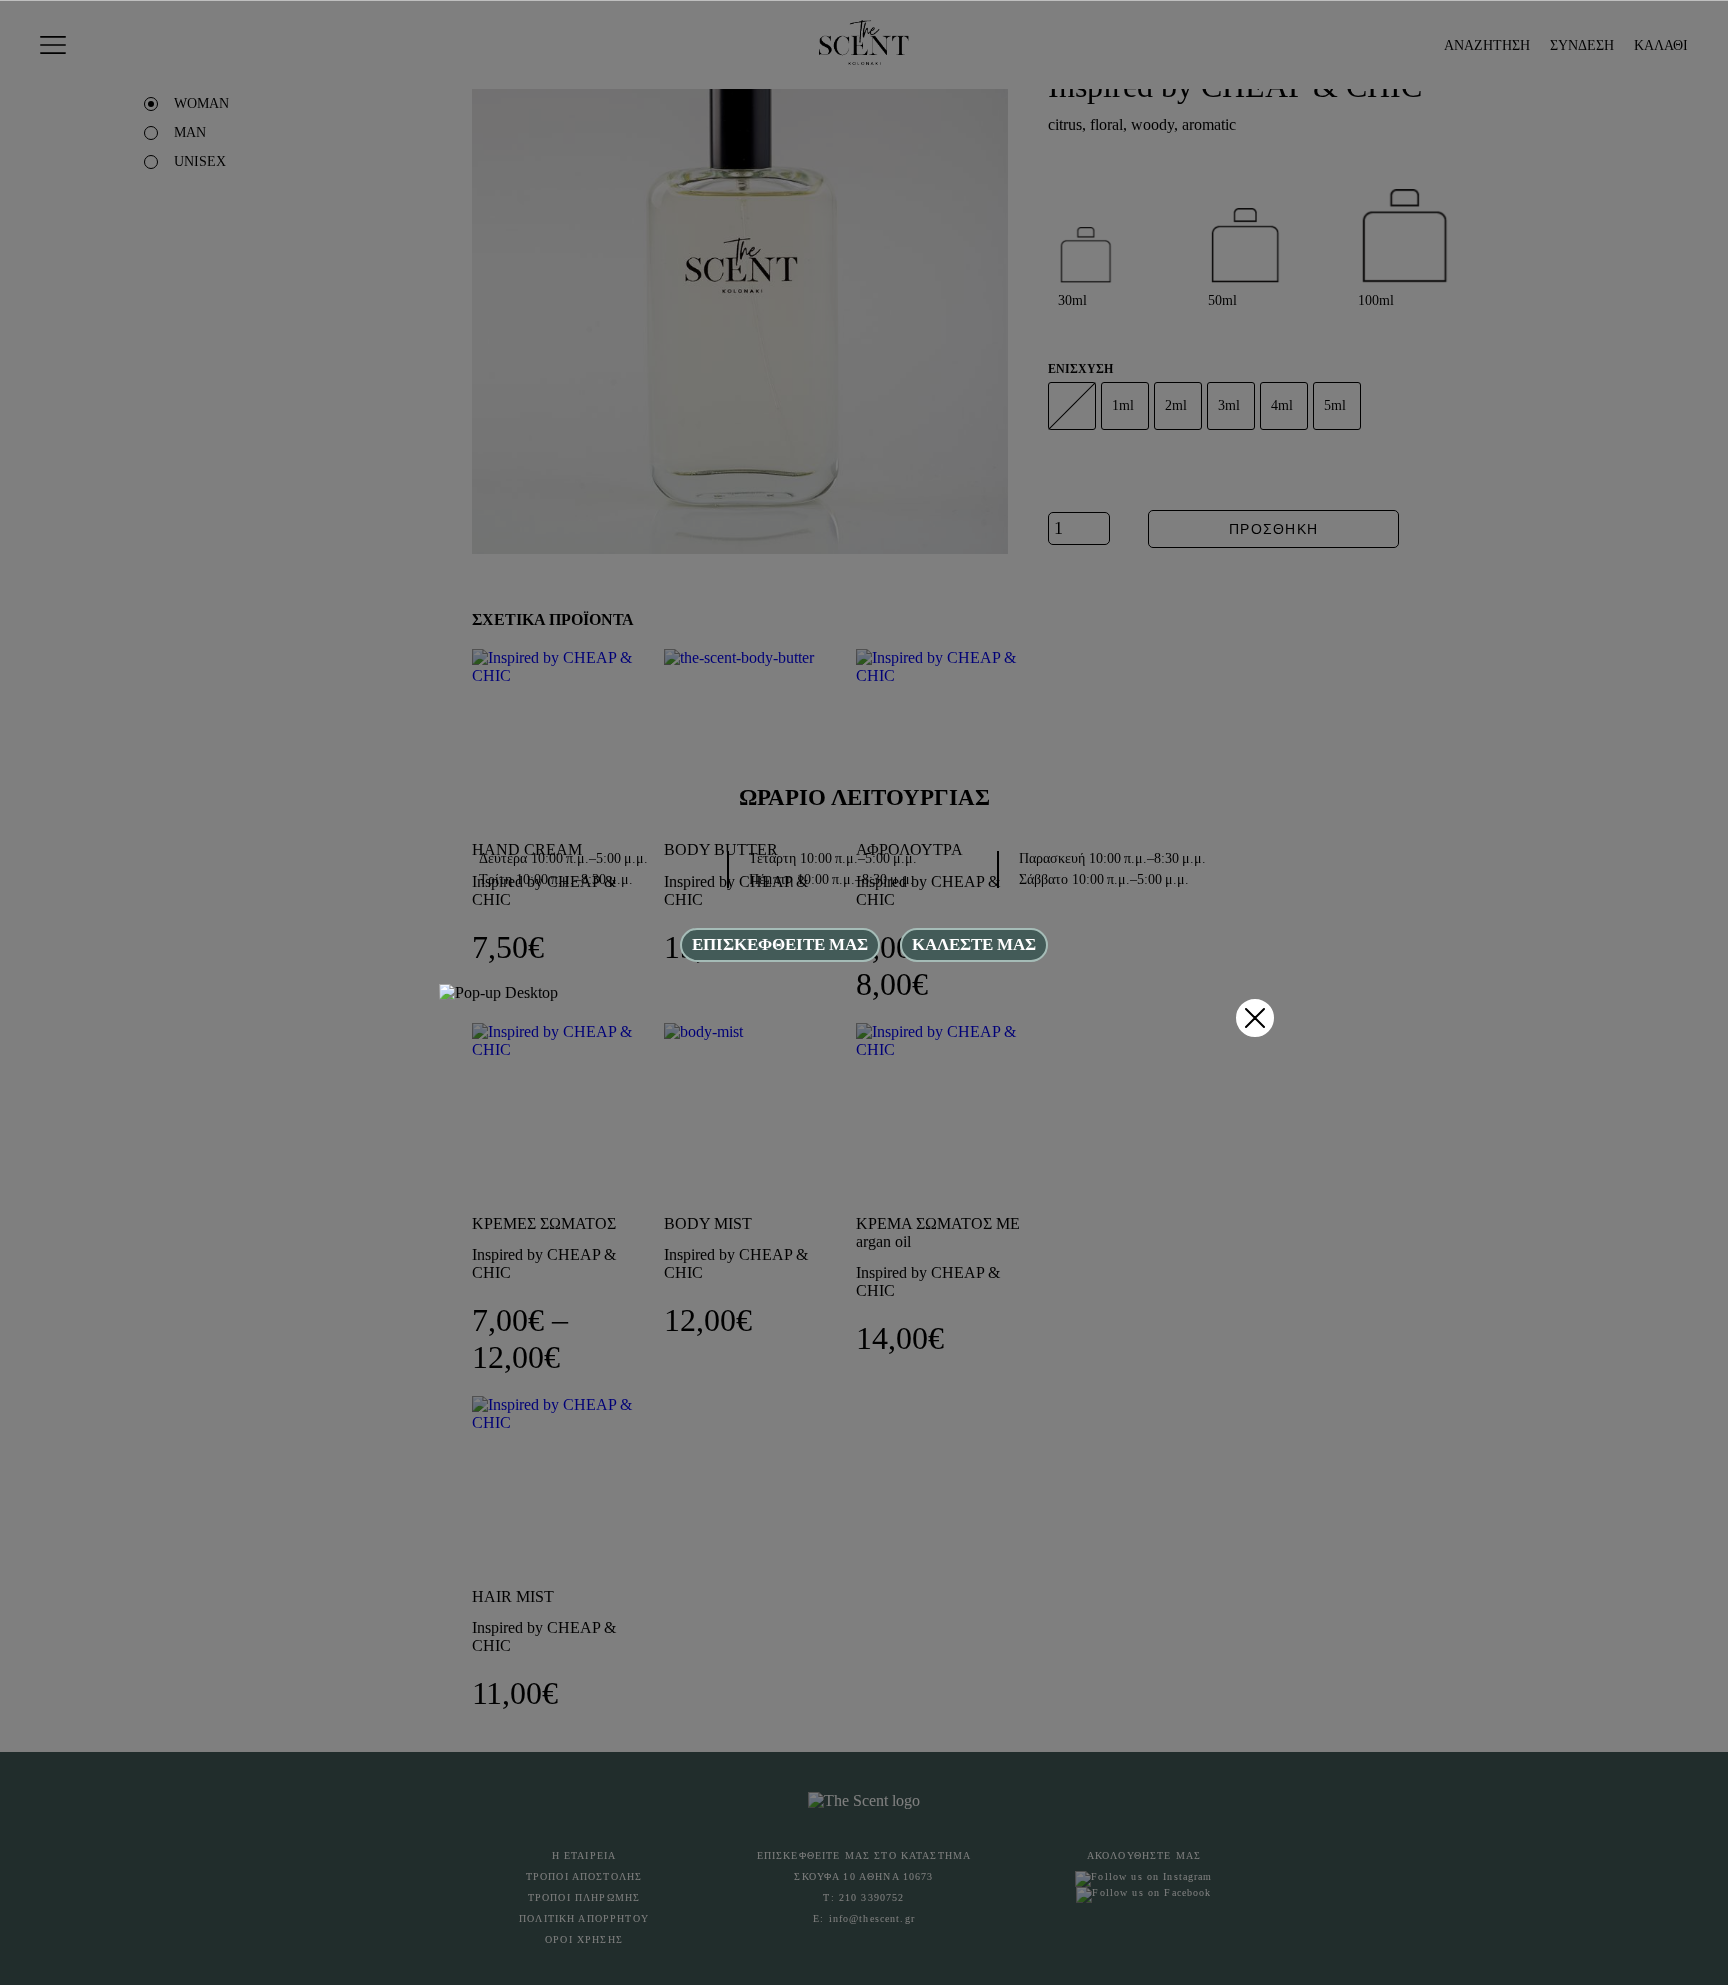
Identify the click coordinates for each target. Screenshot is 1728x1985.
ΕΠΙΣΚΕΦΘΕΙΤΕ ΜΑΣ (780, 944)
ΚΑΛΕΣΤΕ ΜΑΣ (974, 944)
